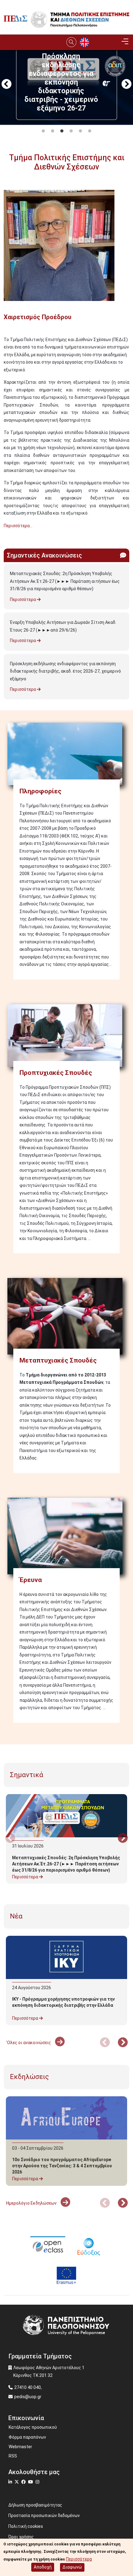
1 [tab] (43, 131)
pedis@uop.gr (28, 2397)
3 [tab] (62, 131)
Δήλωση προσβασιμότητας (35, 2505)
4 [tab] (71, 131)
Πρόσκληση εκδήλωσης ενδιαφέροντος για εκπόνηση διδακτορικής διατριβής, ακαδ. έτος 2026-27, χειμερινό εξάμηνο (65, 671)
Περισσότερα (23, 599)
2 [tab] (53, 131)
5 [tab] (80, 131)
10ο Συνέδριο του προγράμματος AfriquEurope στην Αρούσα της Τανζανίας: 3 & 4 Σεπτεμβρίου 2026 (62, 2166)
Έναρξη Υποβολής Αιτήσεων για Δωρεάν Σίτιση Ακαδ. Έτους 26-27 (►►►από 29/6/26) (63, 626)
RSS (13, 2456)
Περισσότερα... (18, 526)
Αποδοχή (43, 2567)
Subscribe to (6, 537)
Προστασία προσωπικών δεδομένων (44, 2515)
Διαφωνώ (72, 2567)
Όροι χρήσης (21, 2537)
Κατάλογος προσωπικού (33, 2427)
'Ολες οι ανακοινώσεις (29, 2043)
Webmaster (20, 2447)
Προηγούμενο (6, 85)
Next (127, 85)
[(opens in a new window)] (48, 2246)
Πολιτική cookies (26, 2526)
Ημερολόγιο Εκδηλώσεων (32, 2203)
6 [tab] (90, 131)
